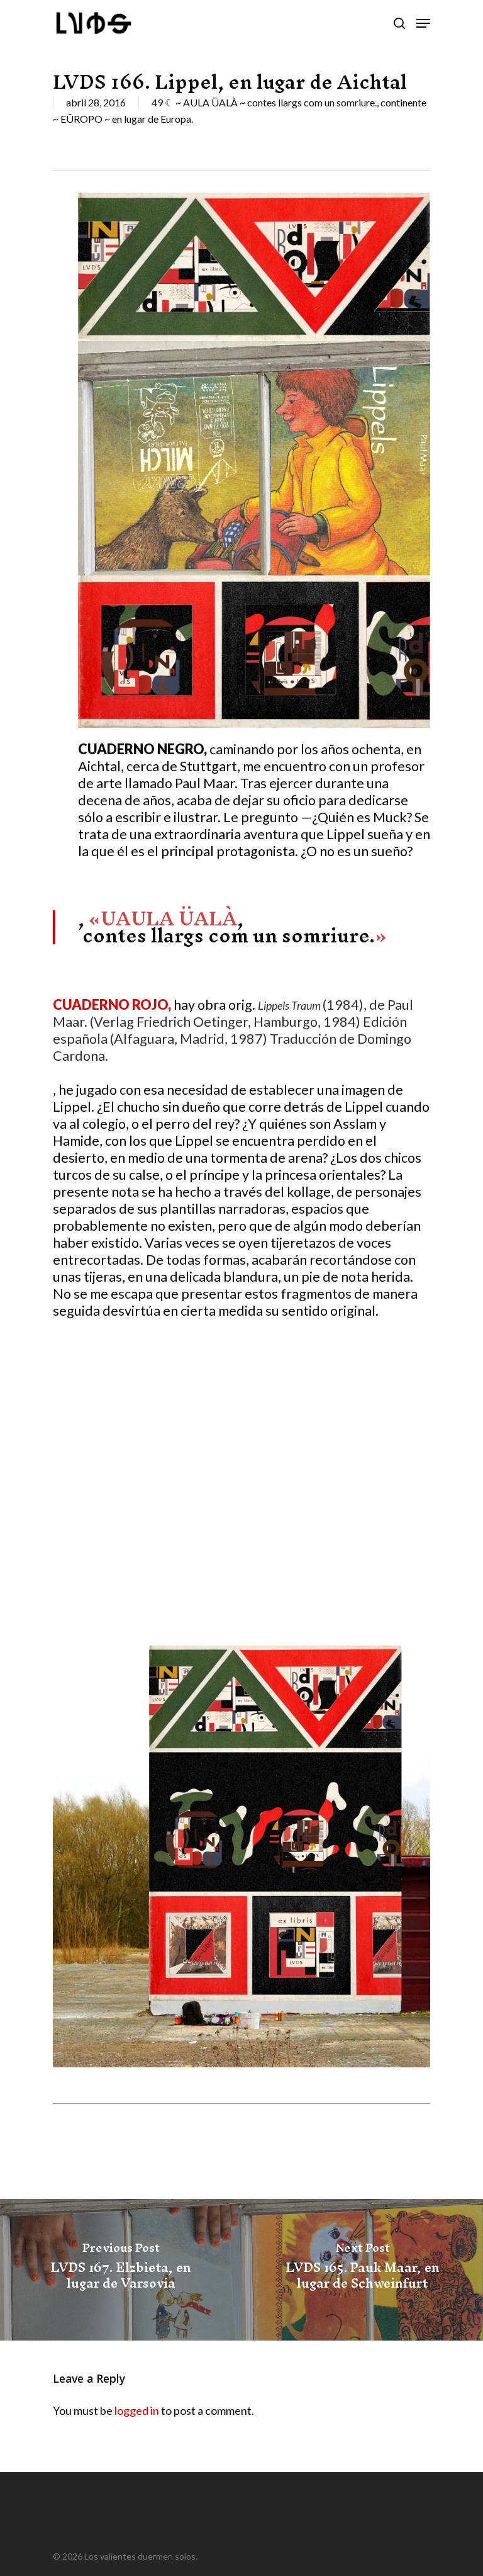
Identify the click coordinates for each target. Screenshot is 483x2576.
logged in (137, 2410)
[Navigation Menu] (423, 23)
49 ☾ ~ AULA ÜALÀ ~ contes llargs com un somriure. (264, 102)
